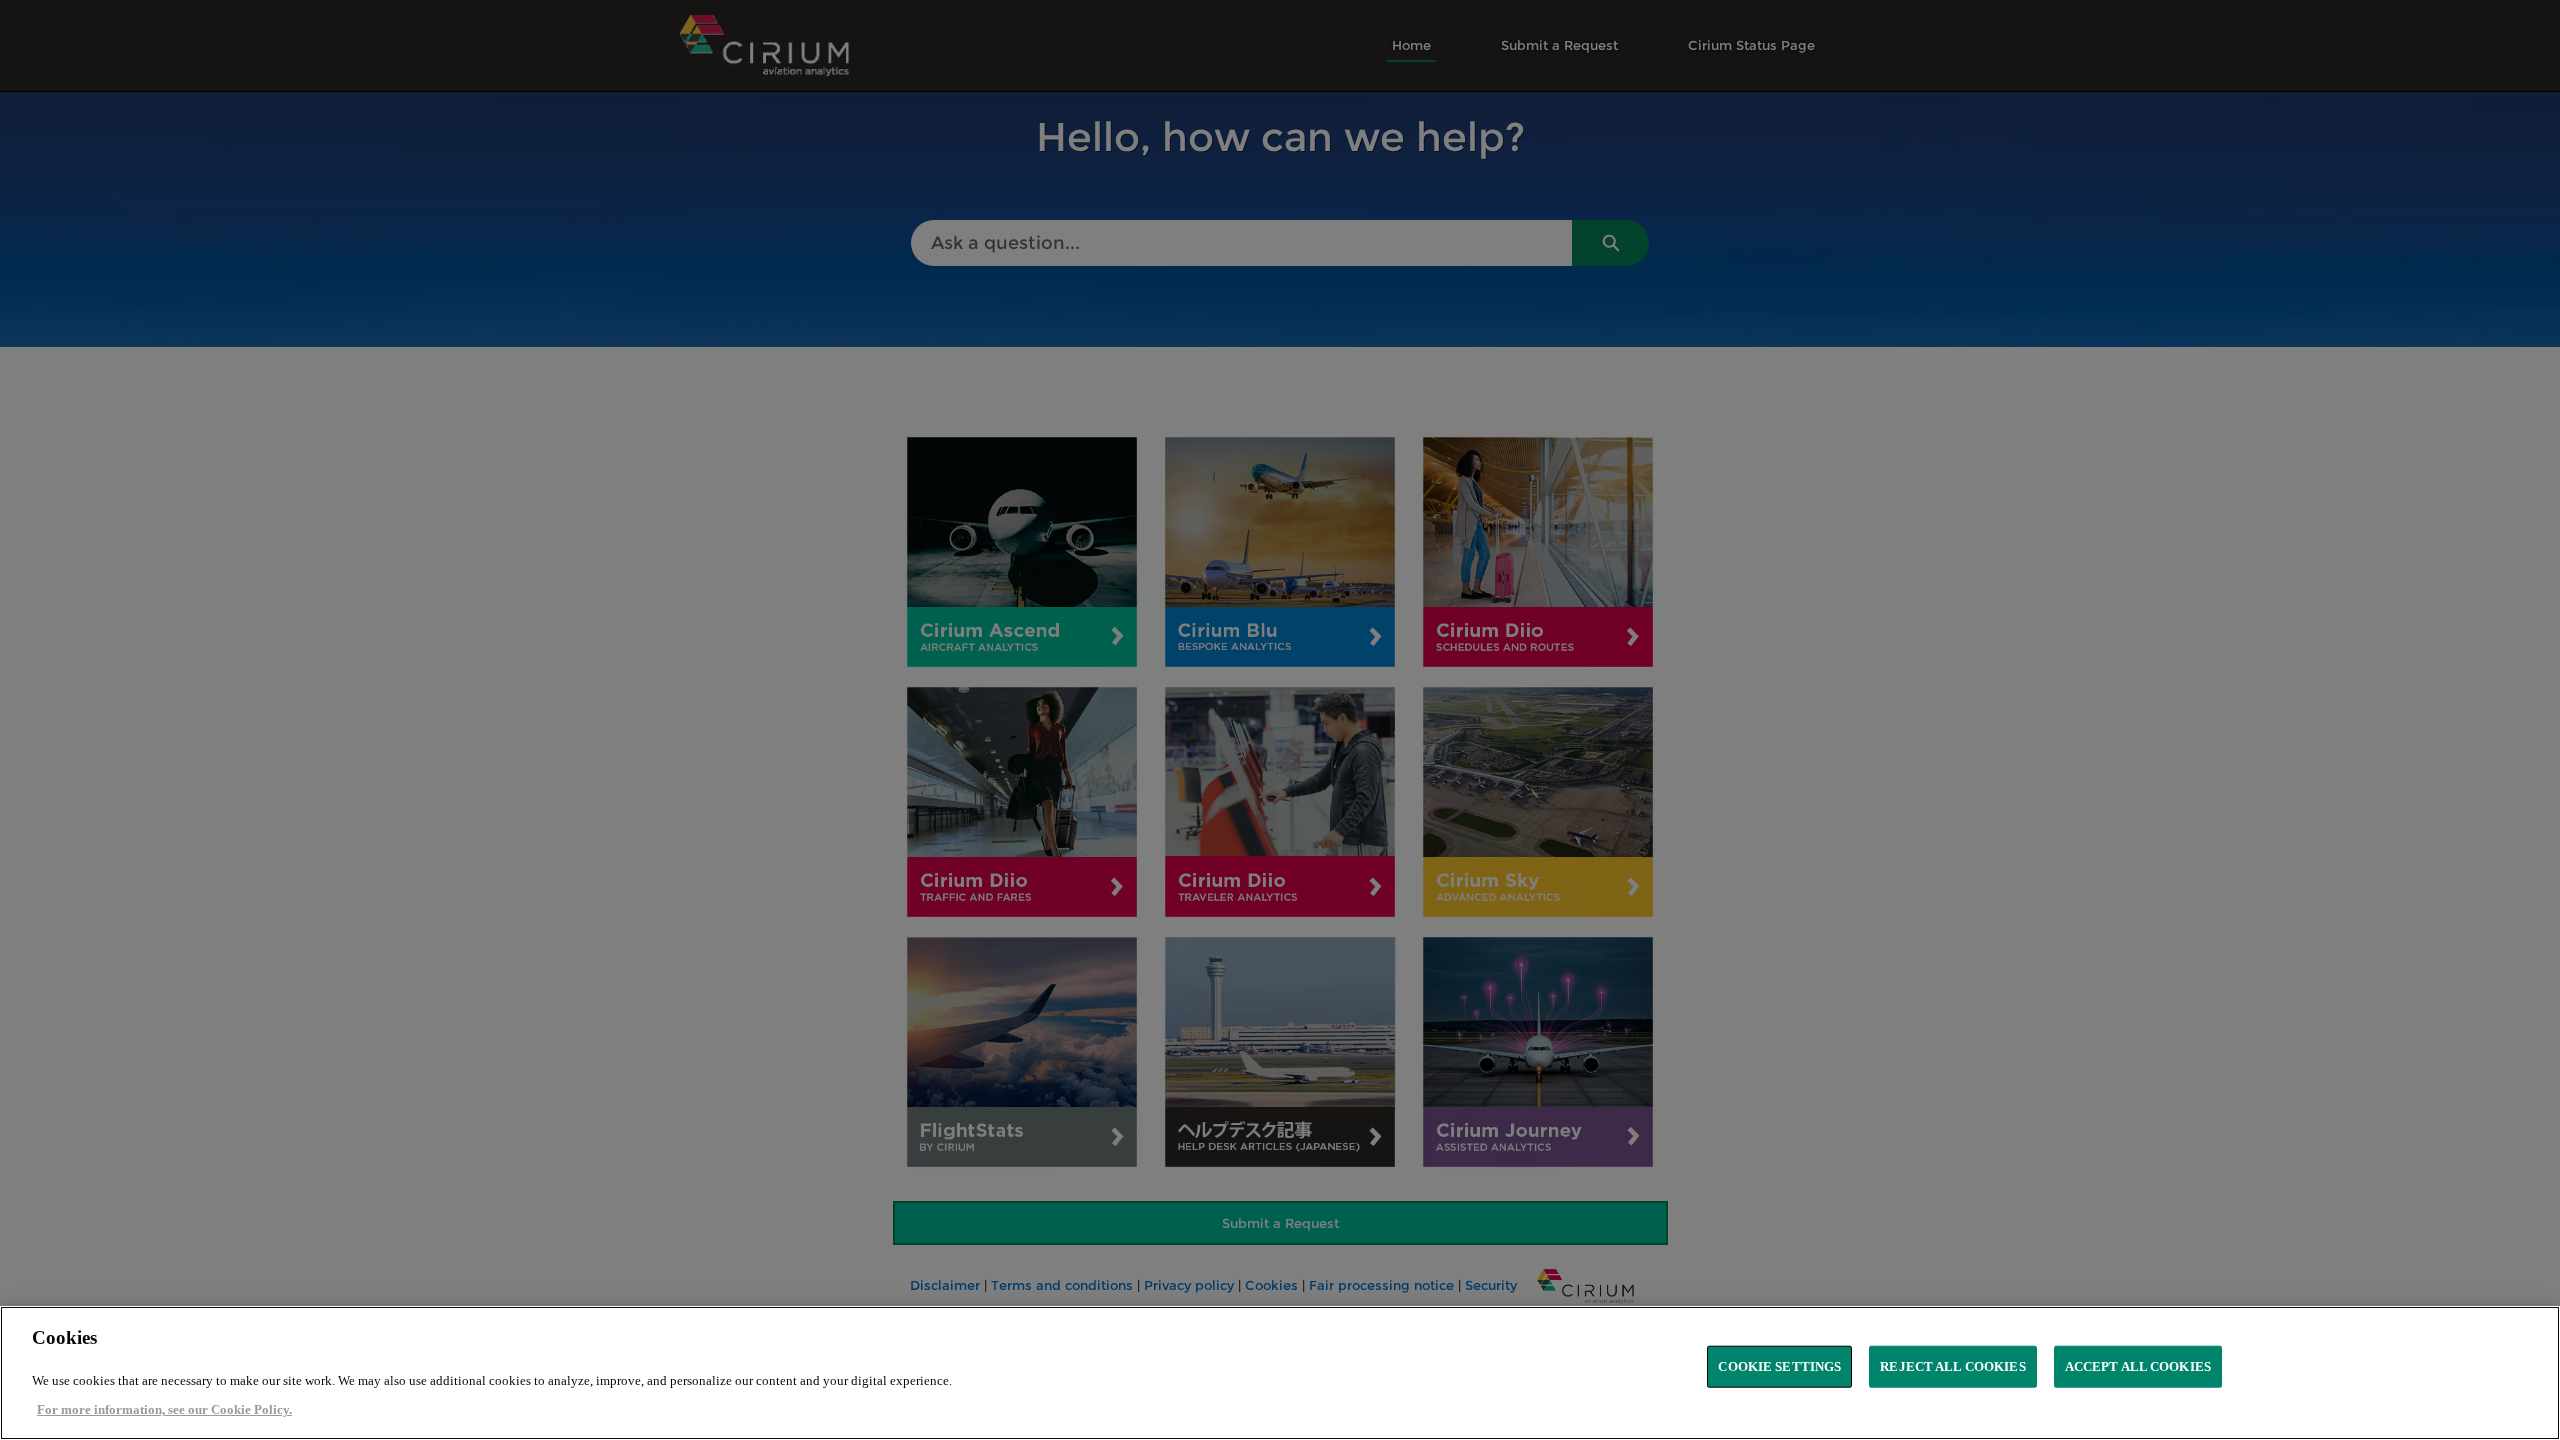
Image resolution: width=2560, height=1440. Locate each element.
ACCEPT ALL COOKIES (2138, 1366)
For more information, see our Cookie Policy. (164, 1409)
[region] (1280, 1373)
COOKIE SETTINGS (1779, 1366)
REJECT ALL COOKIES (1952, 1366)
